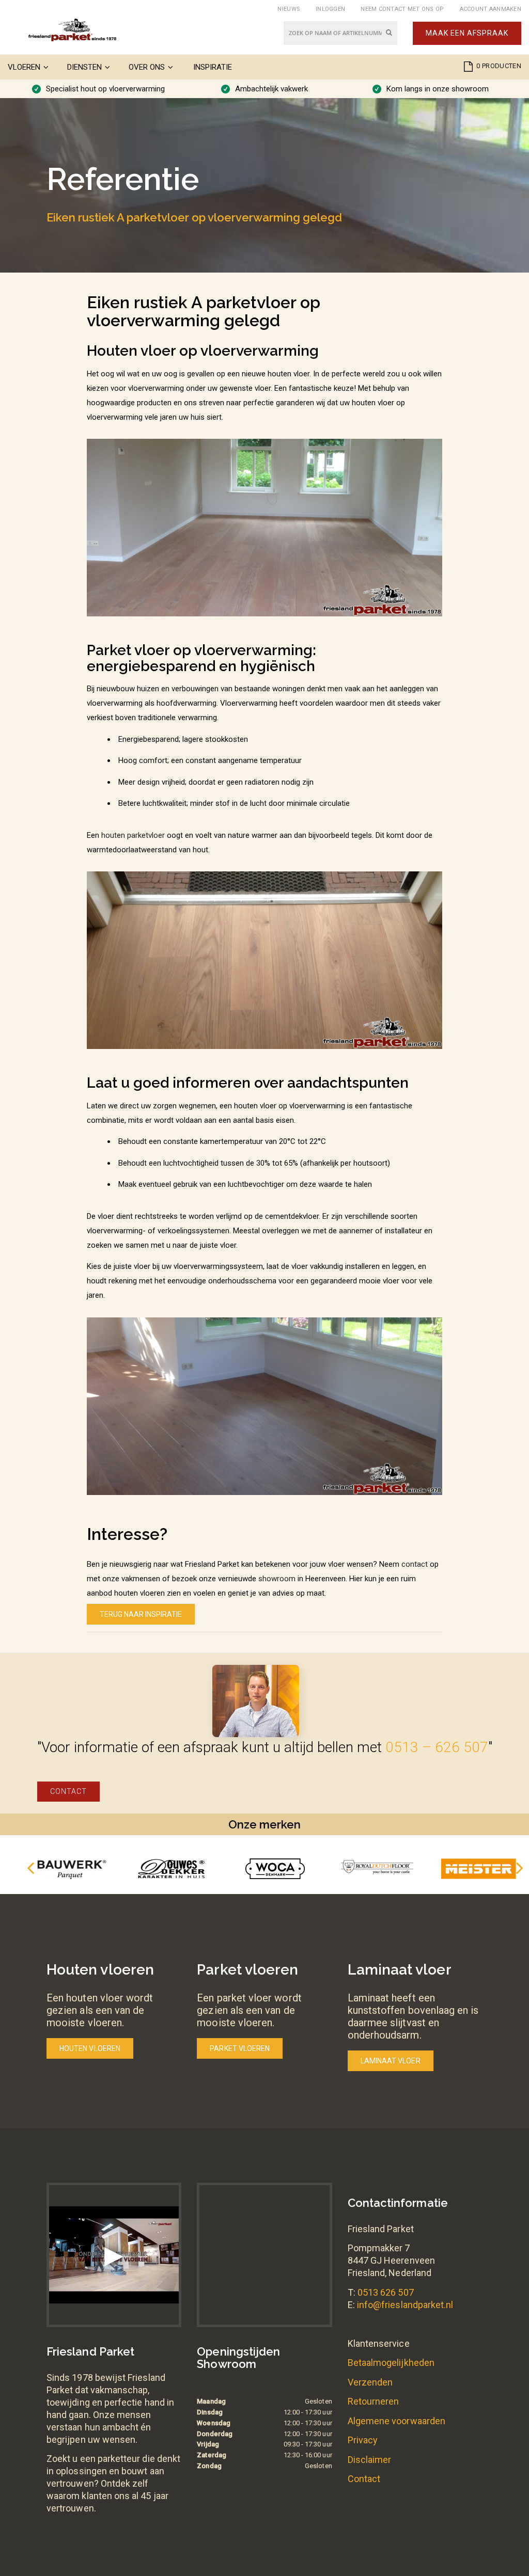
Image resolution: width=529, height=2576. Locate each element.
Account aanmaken (491, 9)
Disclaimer (370, 2460)
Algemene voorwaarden (396, 2421)
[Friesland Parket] (72, 30)
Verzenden (370, 2382)
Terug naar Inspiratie (141, 1614)
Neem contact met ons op (402, 9)
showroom (277, 1579)
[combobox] (340, 33)
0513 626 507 (386, 2292)
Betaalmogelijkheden (391, 2363)
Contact (68, 1791)
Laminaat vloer (391, 2061)
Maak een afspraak (467, 33)
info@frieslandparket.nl (405, 2305)
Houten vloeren (90, 2048)
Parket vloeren (240, 2048)
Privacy (363, 2440)
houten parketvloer (133, 835)
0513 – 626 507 (437, 1747)
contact (415, 1564)
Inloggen (330, 9)
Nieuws (289, 9)
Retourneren (374, 2401)
